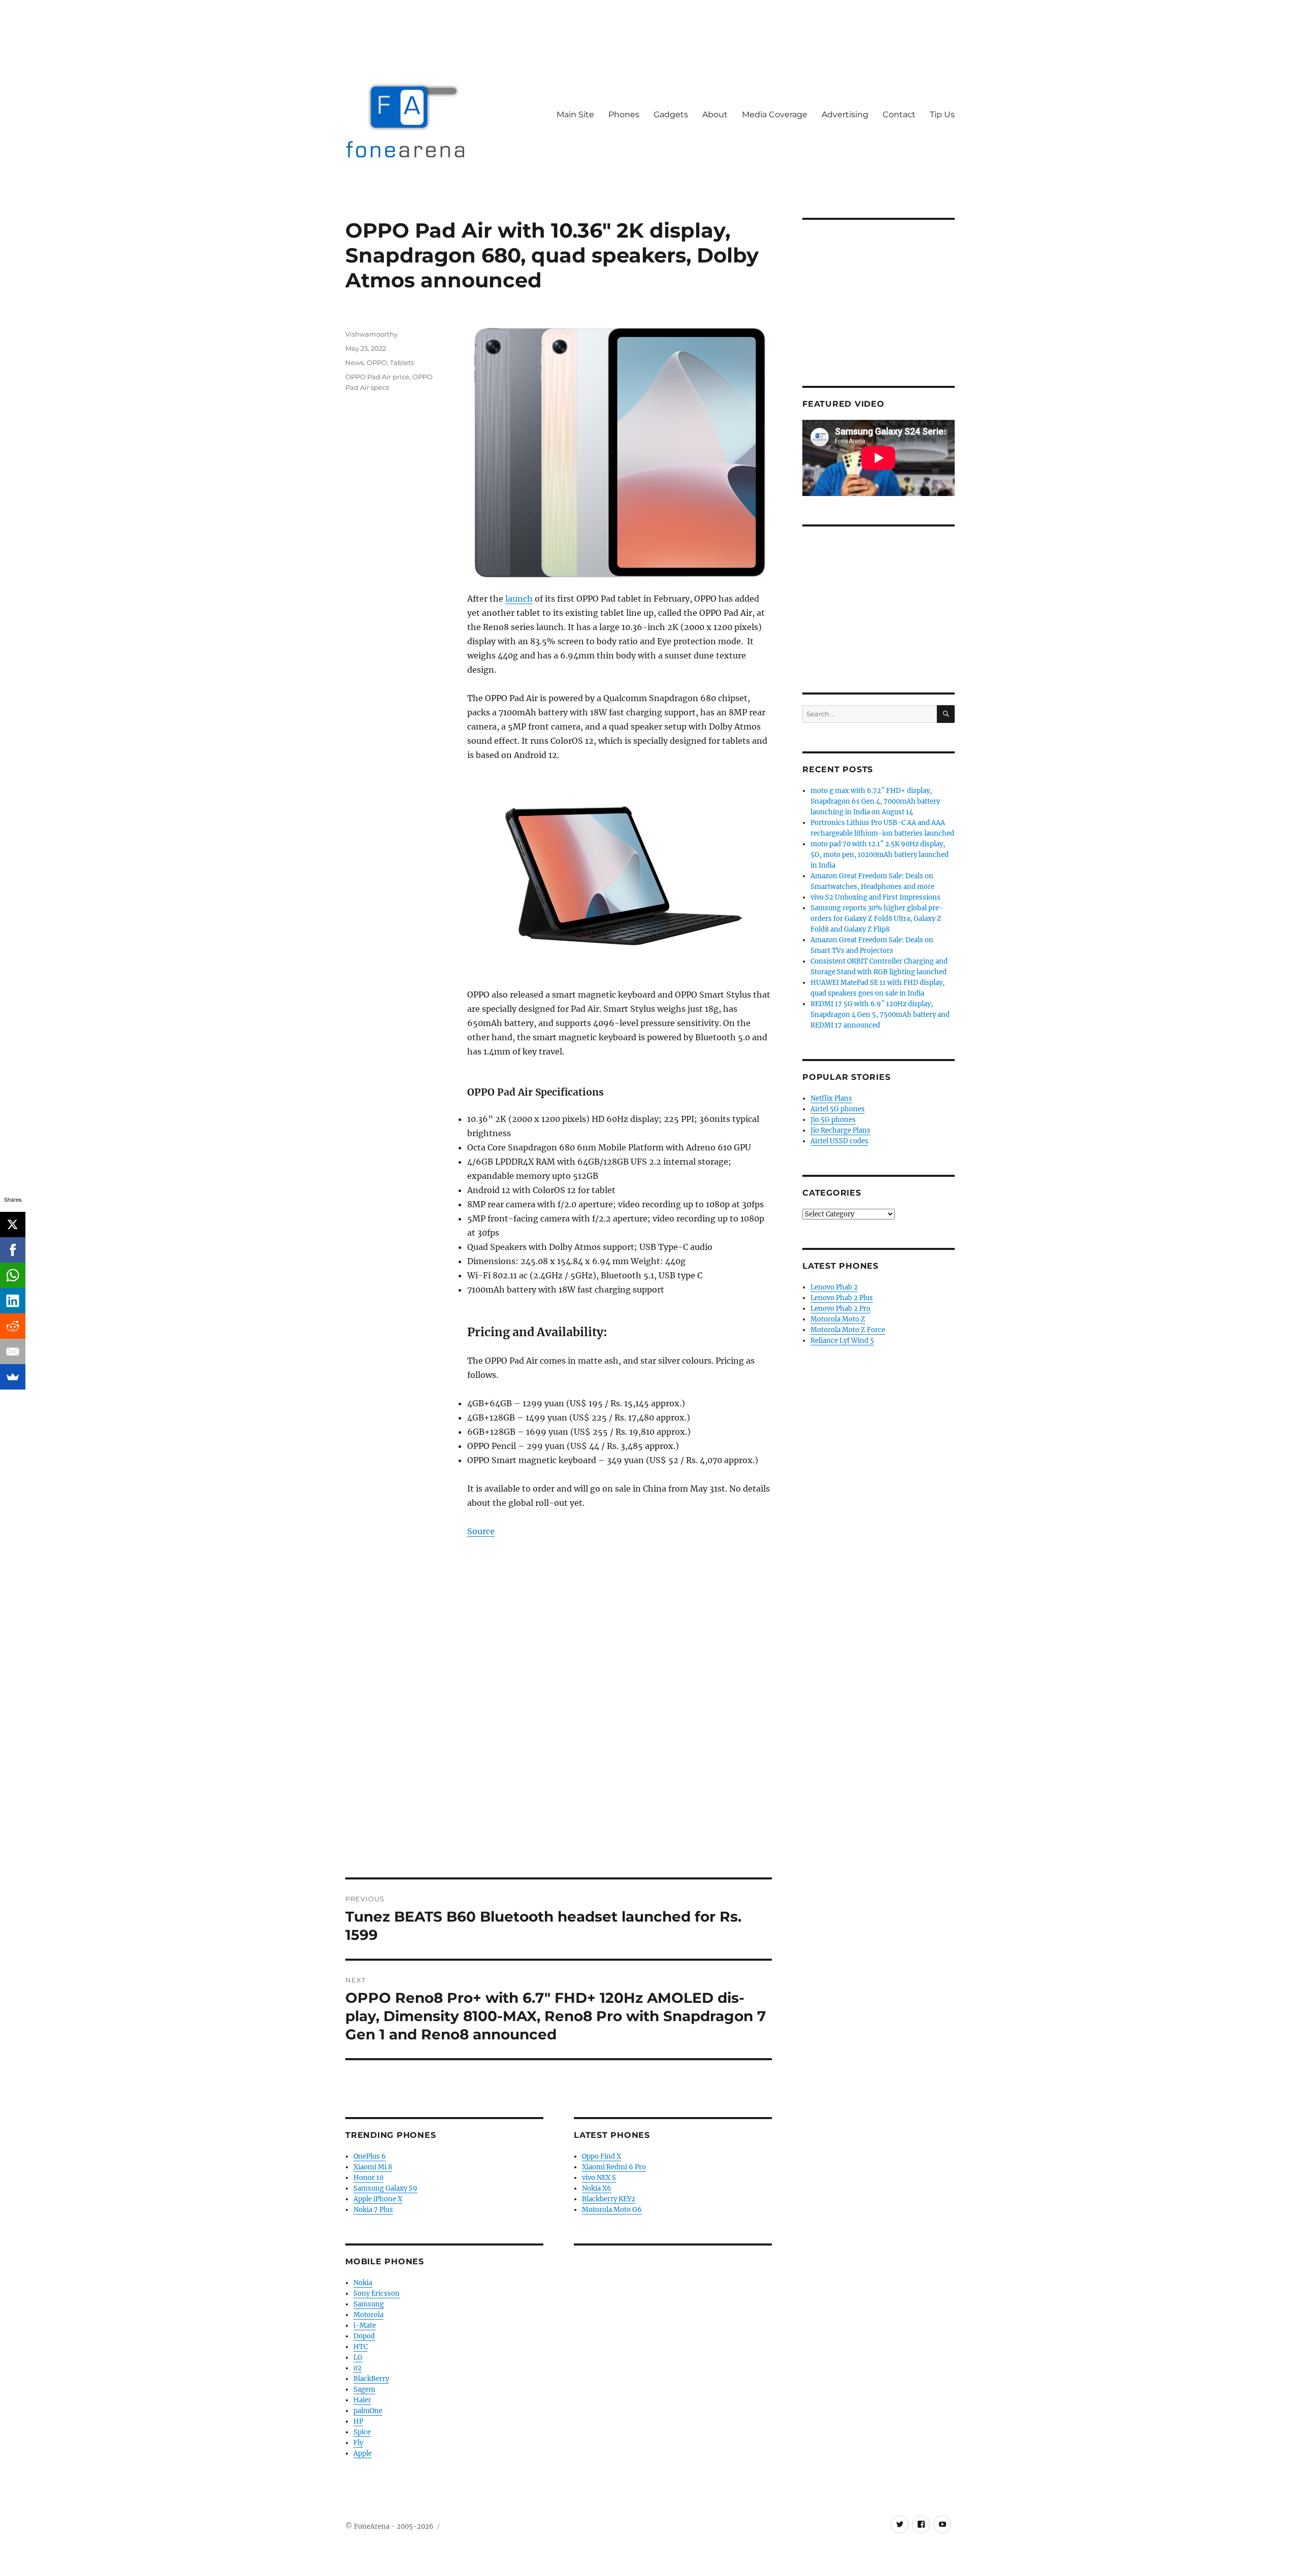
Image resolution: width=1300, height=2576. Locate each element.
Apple (363, 2453)
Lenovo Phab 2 (834, 1287)
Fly (358, 2443)
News (354, 362)
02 (357, 2368)
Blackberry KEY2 (609, 2199)
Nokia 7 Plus (373, 2210)
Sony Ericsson (377, 2293)
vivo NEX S (599, 2178)
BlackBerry (371, 2379)
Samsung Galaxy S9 (385, 2188)
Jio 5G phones (833, 1120)
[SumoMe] (13, 1377)
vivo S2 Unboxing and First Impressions (875, 897)
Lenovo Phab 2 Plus (842, 1298)
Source (481, 1531)
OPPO (377, 362)
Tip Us (942, 114)
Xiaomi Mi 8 (373, 2167)
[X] (13, 1225)
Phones (624, 114)
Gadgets (671, 114)
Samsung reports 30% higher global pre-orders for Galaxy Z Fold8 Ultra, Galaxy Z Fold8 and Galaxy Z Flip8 (877, 919)
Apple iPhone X (378, 2199)
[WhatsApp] (13, 1275)
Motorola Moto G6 (612, 2210)
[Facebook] (13, 1250)
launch (519, 599)
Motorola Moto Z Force (848, 1330)
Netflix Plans (831, 1098)
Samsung (369, 2304)
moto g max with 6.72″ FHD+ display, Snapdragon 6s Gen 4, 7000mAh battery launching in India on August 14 (875, 801)
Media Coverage (775, 114)
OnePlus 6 (370, 2156)
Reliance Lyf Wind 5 (842, 1341)
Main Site (575, 114)
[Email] (13, 1351)
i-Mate (365, 2325)
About (715, 114)
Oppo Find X (602, 2156)
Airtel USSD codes (839, 1141)
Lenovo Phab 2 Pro (840, 1309)
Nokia (363, 2283)
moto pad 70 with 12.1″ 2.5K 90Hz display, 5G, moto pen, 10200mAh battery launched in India (880, 855)
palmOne (368, 2411)
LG (358, 2357)
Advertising (845, 114)
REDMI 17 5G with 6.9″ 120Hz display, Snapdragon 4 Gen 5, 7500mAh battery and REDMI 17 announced (880, 1015)
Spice (362, 2432)
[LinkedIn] (13, 1301)
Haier (362, 2400)
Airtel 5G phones (838, 1109)
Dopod (364, 2336)
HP (358, 2421)
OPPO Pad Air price (377, 377)
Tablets (402, 362)
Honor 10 (368, 2178)
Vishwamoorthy (371, 334)
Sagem (364, 2389)
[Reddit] (13, 1326)
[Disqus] (559, 1736)
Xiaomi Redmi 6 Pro (614, 2167)
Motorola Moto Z (838, 1319)
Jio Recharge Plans (840, 1130)
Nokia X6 (597, 2188)
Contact (899, 114)
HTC (361, 2347)
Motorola (368, 2315)
